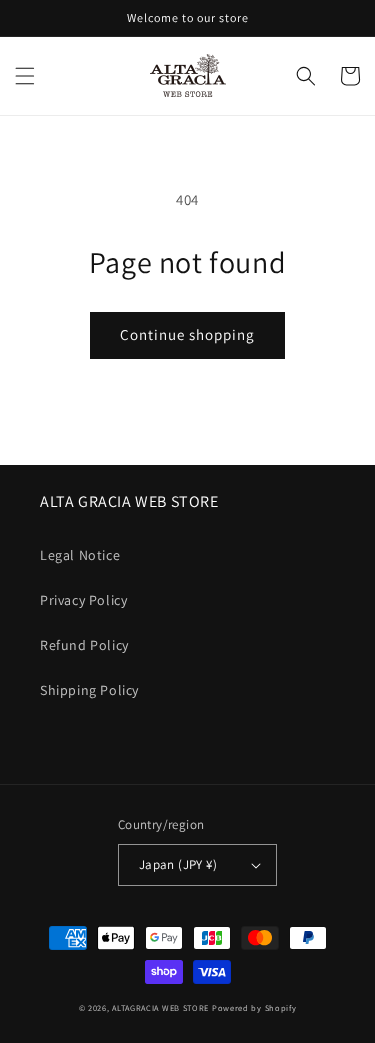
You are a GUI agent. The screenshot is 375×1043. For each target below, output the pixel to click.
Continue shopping (187, 334)
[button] (25, 76)
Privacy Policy (83, 600)
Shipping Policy (89, 690)
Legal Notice (80, 555)
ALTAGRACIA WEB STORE (160, 1007)
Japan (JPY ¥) (178, 864)
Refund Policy (84, 645)
